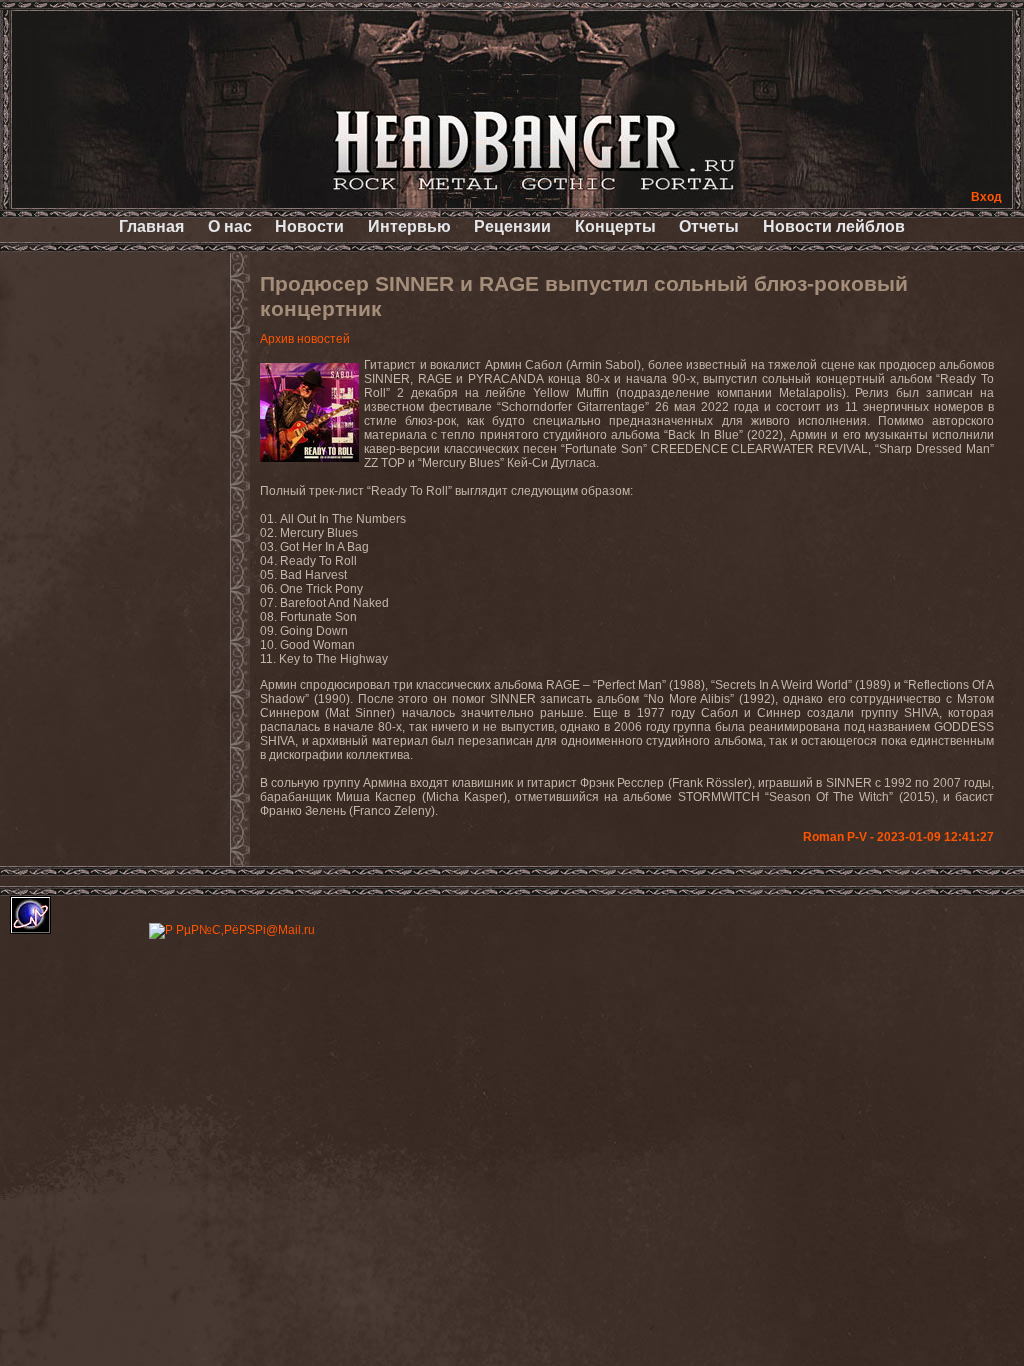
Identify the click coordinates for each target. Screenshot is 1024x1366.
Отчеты (709, 226)
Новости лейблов (834, 226)
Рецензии (512, 226)
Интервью (409, 226)
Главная (151, 226)
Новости (309, 226)
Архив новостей (305, 339)
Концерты (615, 226)
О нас (230, 226)
